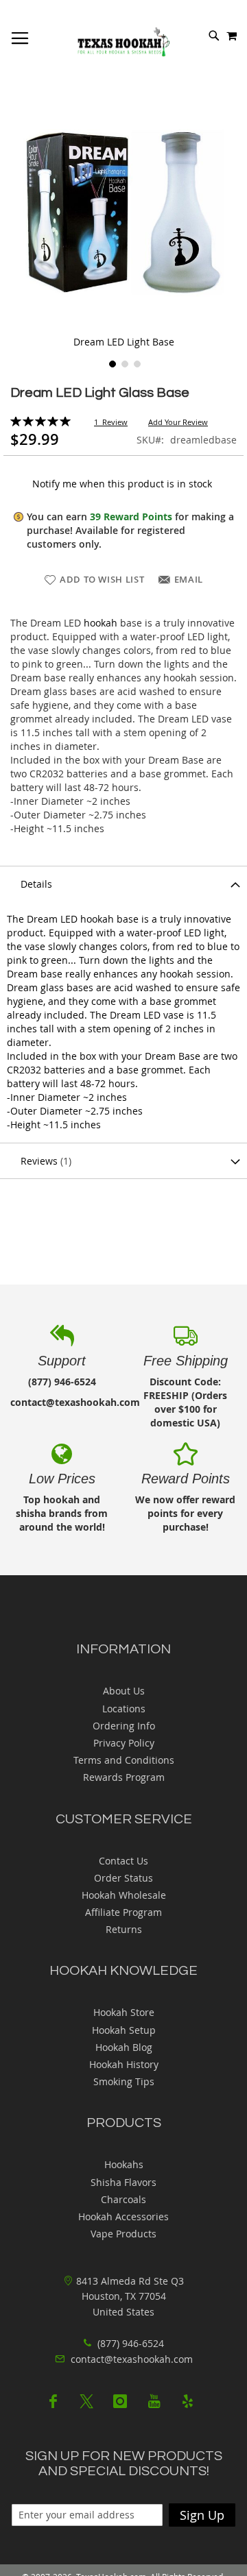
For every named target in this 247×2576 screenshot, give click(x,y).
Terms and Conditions (124, 1760)
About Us (124, 1691)
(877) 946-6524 (129, 2343)
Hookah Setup (124, 2030)
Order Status (123, 1878)
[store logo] (124, 42)
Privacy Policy (124, 1743)
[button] (111, 363)
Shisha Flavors (123, 2182)
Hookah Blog (124, 2047)
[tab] (123, 884)
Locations (124, 1709)
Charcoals (123, 2199)
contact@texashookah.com (132, 2359)
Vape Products (123, 2234)
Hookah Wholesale (124, 1895)
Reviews (45, 1161)
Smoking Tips (124, 2081)
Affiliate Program (123, 1912)
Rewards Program (124, 1777)
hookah (101, 623)
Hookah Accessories (123, 2216)
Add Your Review (178, 422)
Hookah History (124, 2064)
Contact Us (123, 1861)
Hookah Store (124, 2012)
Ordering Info (124, 1726)
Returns (124, 1929)
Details (36, 884)
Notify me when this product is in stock (122, 484)
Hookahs (124, 2164)
